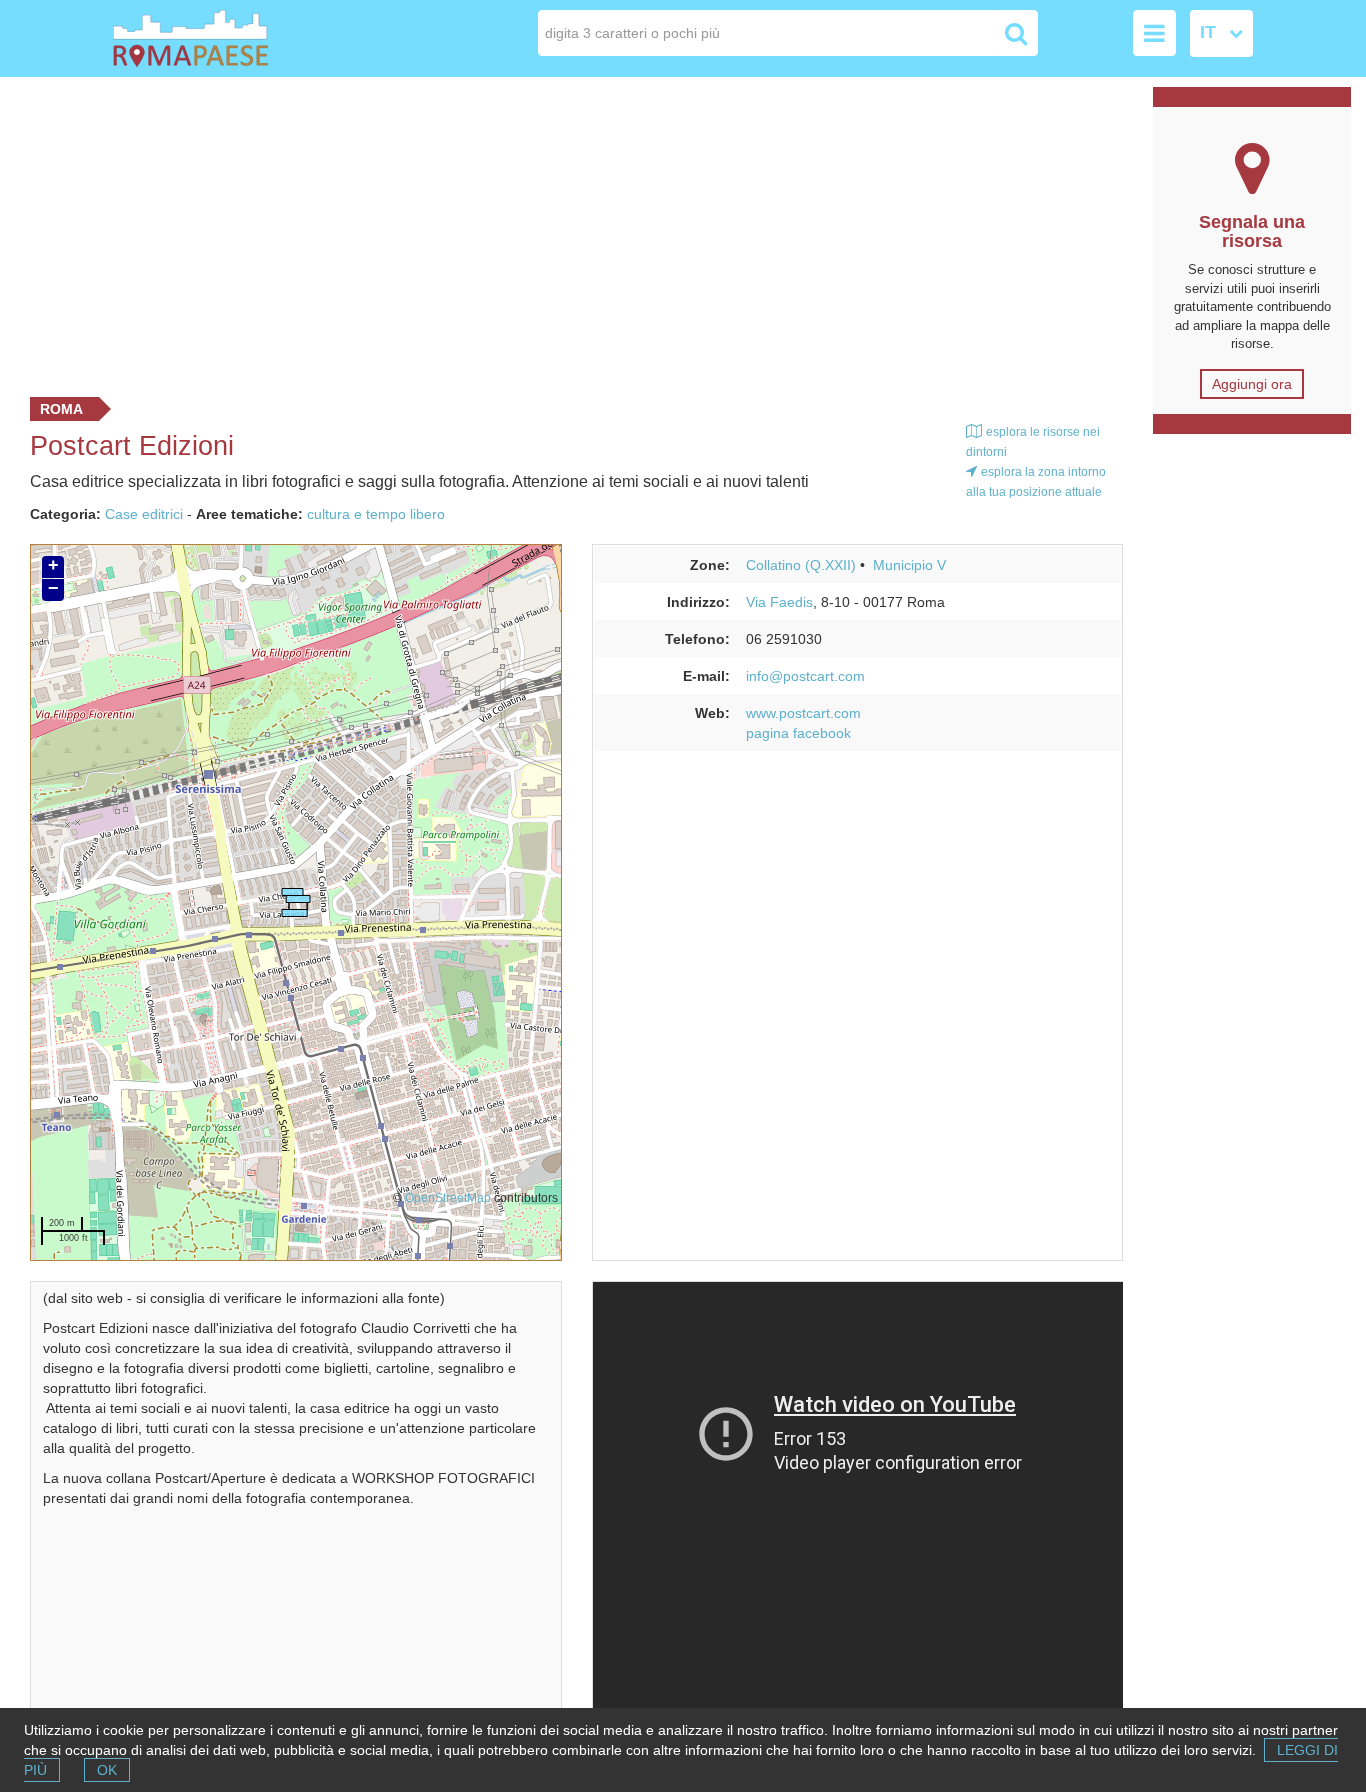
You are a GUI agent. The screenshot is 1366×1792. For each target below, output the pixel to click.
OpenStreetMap (448, 1197)
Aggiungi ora (1252, 384)
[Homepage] (227, 38)
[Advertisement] (569, 232)
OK (107, 1770)
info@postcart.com (805, 676)
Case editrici (144, 514)
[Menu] (1154, 33)
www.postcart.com (803, 713)
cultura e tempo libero (376, 514)
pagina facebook (798, 733)
